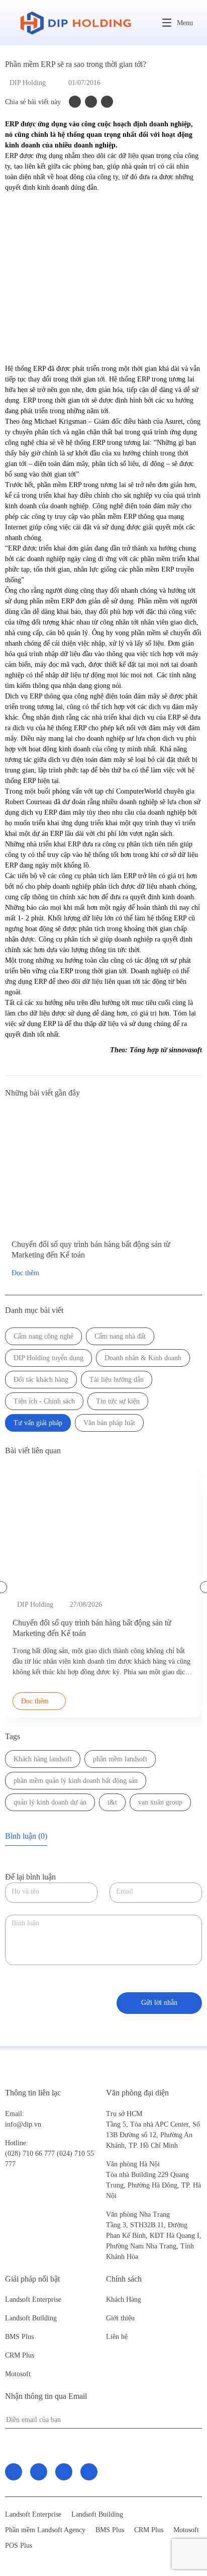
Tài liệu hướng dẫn (117, 1380)
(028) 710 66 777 (31, 2148)
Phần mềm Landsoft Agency (45, 2530)
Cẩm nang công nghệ (43, 1336)
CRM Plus (20, 2355)
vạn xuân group (160, 1802)
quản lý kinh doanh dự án (50, 1802)
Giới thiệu (120, 2318)
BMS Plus (19, 2337)
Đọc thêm (25, 1273)
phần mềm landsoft (120, 1759)
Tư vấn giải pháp (38, 1423)
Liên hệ (117, 2337)
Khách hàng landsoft (43, 1759)
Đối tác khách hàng (41, 1380)
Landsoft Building (31, 2318)
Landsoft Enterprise (33, 2299)
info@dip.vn (23, 2124)
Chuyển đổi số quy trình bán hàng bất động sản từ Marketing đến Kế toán (91, 1250)
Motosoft (18, 2374)
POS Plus (19, 2546)
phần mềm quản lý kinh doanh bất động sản (76, 1781)
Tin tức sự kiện (118, 1401)
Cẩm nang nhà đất (120, 1336)
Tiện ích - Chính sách (44, 1401)
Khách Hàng (124, 2299)
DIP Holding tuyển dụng (48, 1358)
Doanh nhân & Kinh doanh (143, 1358)
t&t (112, 1802)
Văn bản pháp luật (109, 1423)
